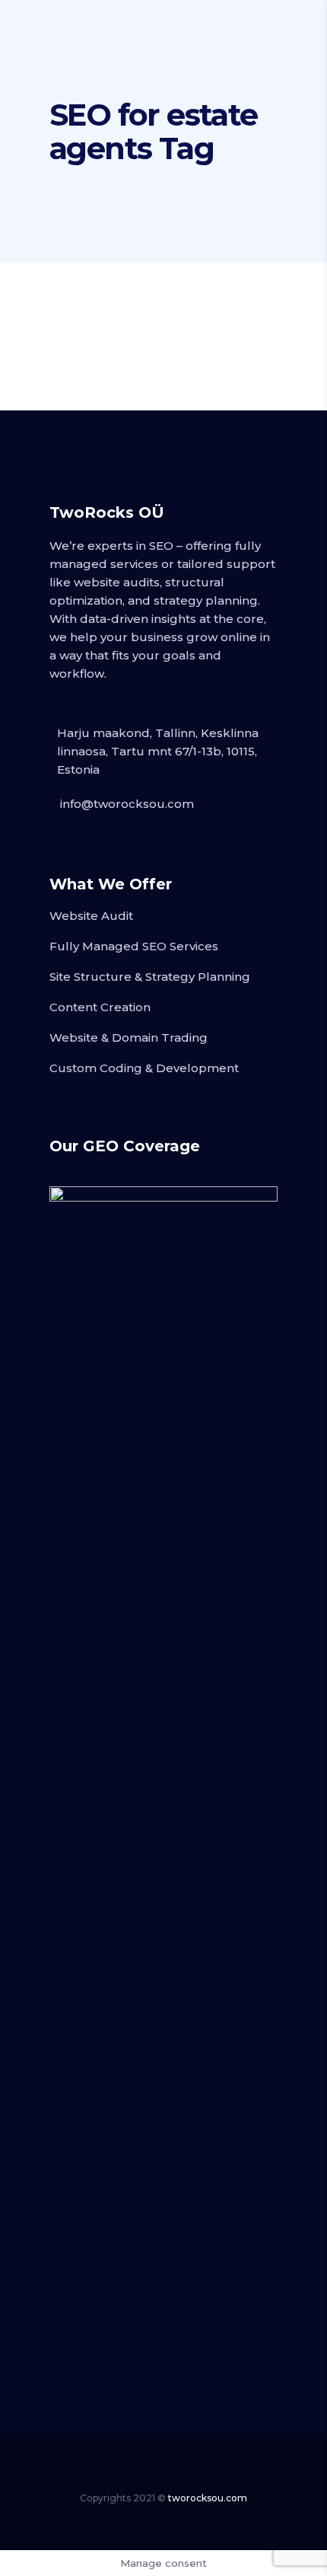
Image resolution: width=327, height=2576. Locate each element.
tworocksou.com (208, 2498)
